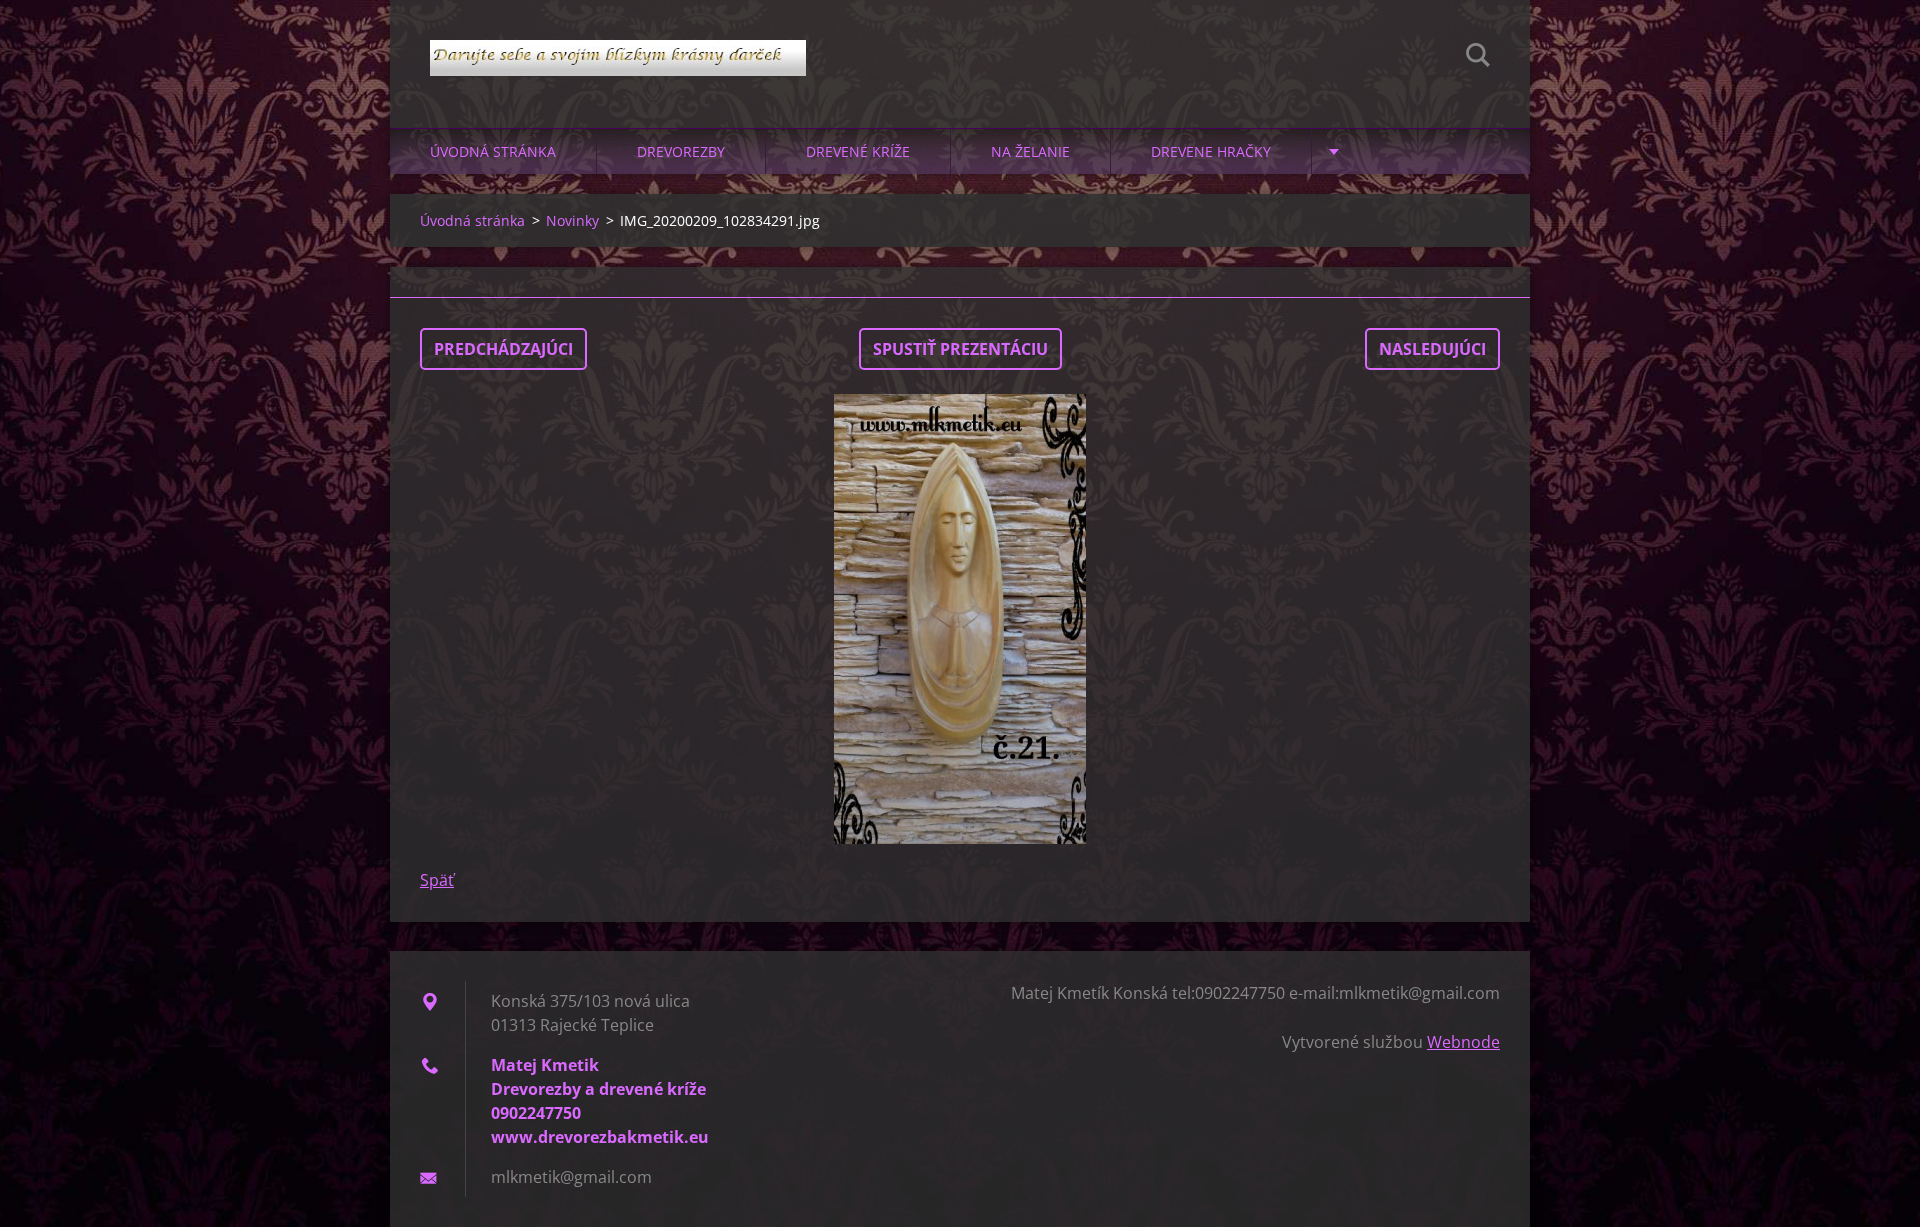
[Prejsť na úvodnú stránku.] (618, 44)
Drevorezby (681, 151)
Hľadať (1478, 58)
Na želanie (1030, 151)
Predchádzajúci (503, 349)
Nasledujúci (1432, 349)
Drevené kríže (858, 151)
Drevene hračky (1211, 151)
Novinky (572, 220)
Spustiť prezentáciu (960, 349)
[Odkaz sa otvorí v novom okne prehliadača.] (960, 619)
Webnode (1463, 1042)
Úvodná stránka (493, 151)
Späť (437, 880)
